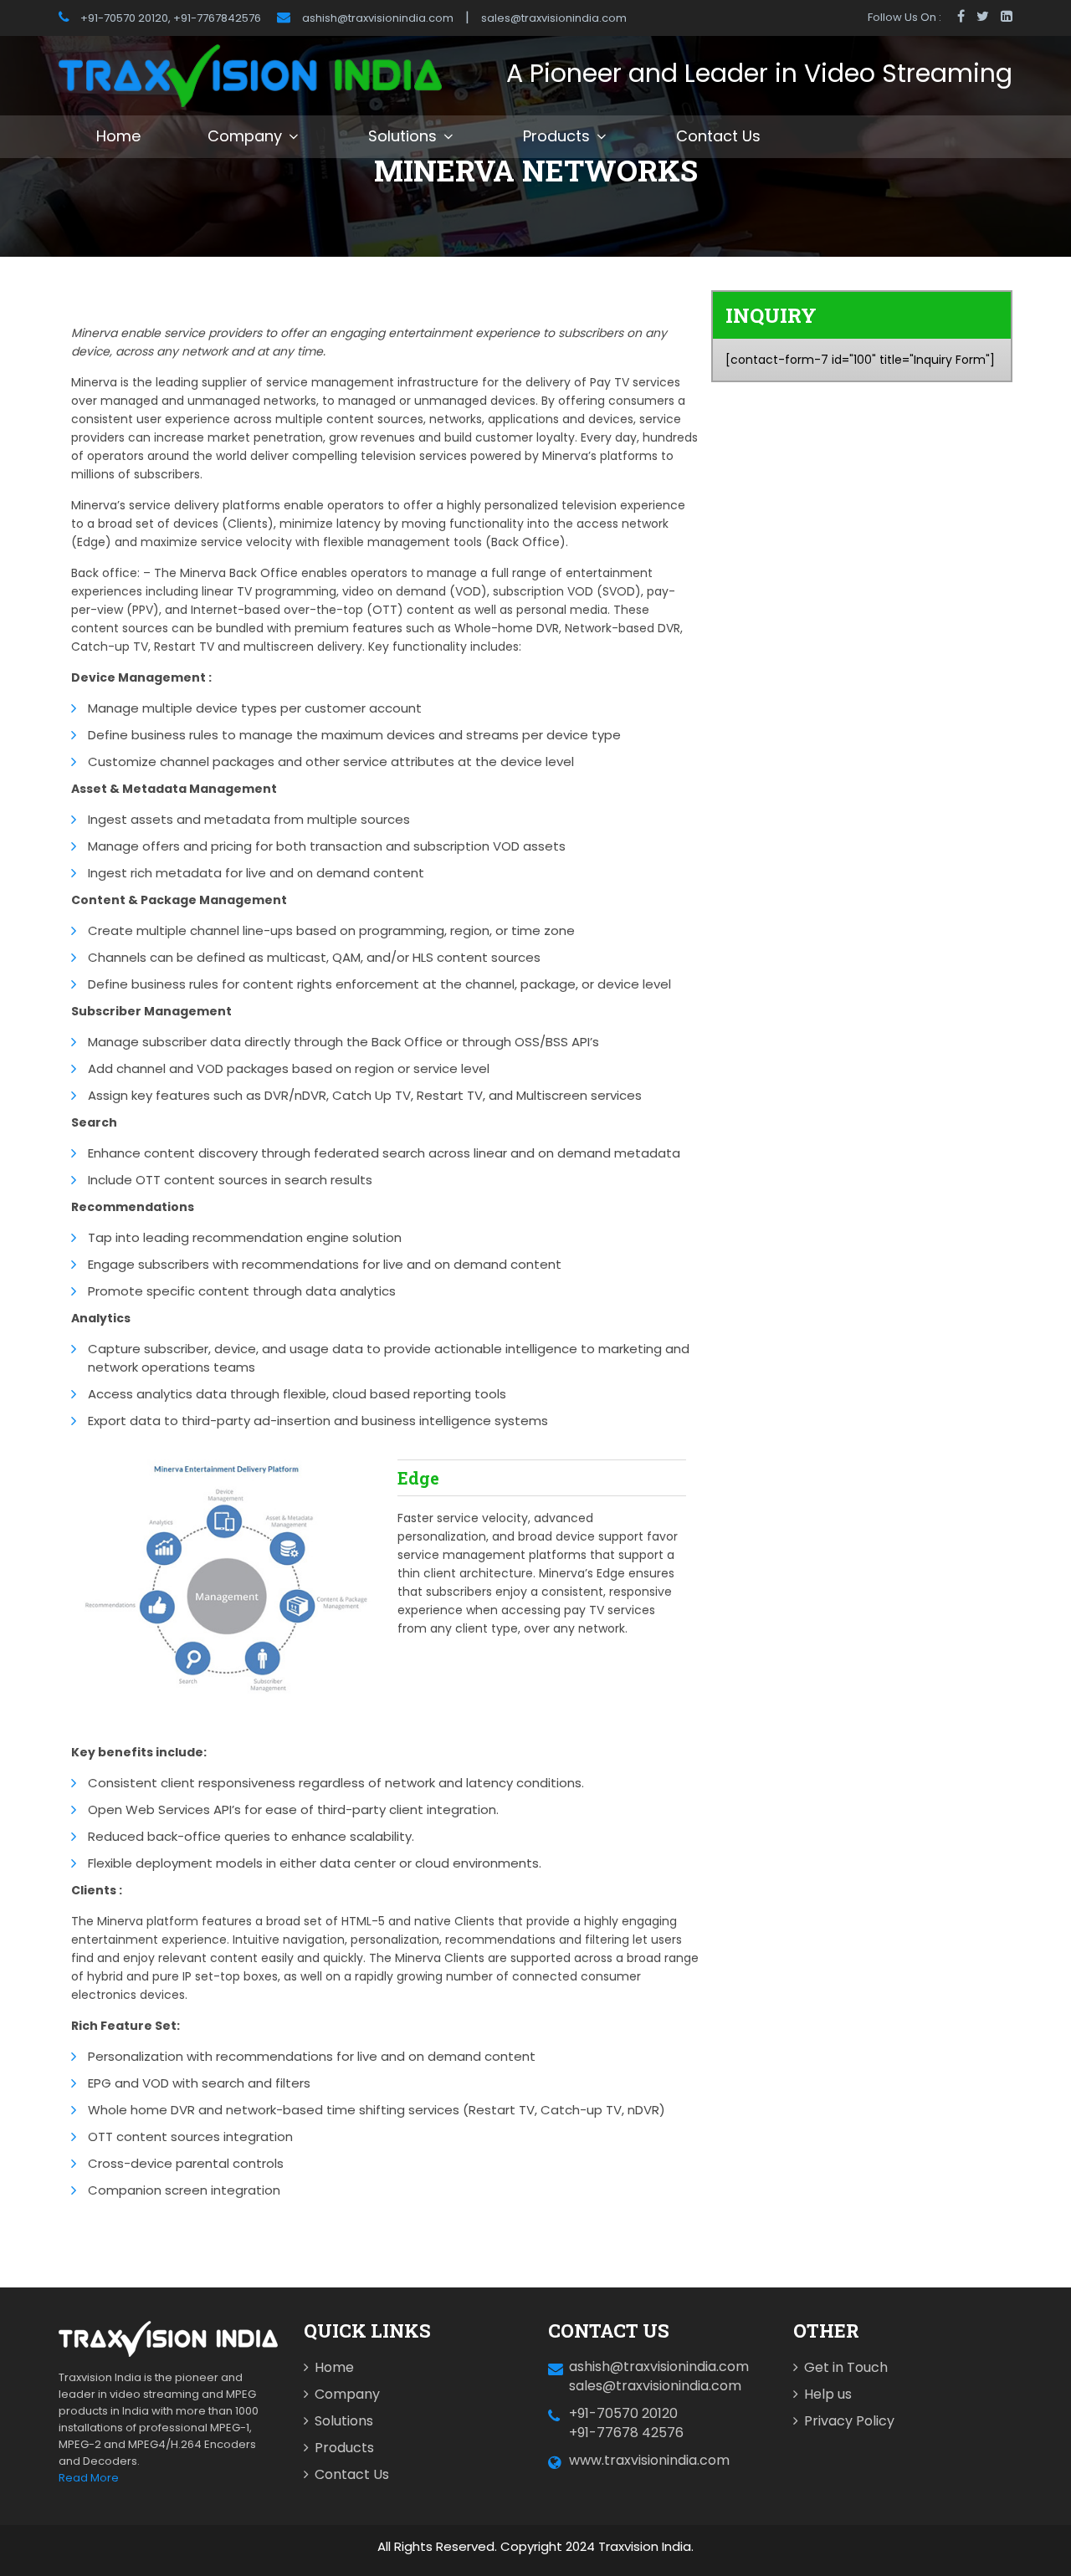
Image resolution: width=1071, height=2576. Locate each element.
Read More (89, 2478)
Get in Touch (846, 2367)
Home (118, 136)
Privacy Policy (849, 2421)
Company (245, 136)
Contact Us (718, 136)
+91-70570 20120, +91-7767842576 (169, 18)
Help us (828, 2394)
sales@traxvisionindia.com (554, 18)
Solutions (402, 136)
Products (556, 136)
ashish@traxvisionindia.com (378, 18)
